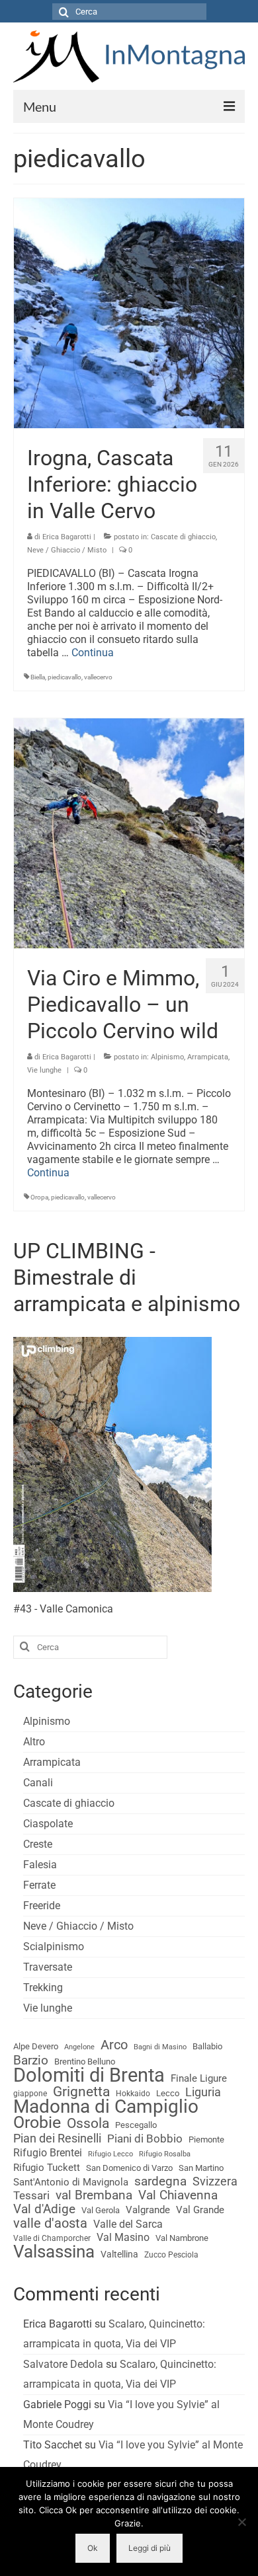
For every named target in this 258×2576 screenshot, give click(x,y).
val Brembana (94, 2195)
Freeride (42, 1906)
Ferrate (39, 1885)
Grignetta (81, 2092)
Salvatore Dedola (63, 2364)
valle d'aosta (50, 2224)
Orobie (37, 2123)
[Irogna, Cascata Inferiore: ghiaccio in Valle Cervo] (129, 312)
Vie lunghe (44, 1070)
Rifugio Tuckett (47, 2168)
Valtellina (119, 2254)
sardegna (160, 2181)
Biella (38, 677)
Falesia (40, 1865)
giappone (30, 2094)
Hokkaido (133, 2094)
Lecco (168, 2093)
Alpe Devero (36, 2046)
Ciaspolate (48, 1824)
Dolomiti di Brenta (89, 2075)
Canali (38, 1783)
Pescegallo (136, 2125)
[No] (241, 2522)
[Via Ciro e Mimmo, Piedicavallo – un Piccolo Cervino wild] (129, 832)
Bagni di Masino (160, 2047)
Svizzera (215, 2181)
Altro (34, 1742)
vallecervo (98, 677)
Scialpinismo (54, 1947)
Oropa (39, 1197)
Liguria (203, 2092)
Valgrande (148, 2210)
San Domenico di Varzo (129, 2168)
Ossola (88, 2123)
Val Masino (123, 2237)
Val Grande (200, 2210)
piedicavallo (64, 677)
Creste (38, 1844)
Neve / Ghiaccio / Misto (67, 550)
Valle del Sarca (128, 2224)
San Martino (201, 2168)
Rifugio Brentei (48, 2153)
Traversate (48, 1967)
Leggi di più (150, 2548)
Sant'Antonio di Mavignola (71, 2182)
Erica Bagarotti (67, 537)
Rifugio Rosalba (165, 2154)
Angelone (79, 2047)
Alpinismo (167, 1057)
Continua (93, 653)
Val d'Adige (44, 2209)
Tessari (31, 2195)
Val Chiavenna (178, 2195)
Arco (114, 2045)
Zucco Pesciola (171, 2255)
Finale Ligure (199, 2078)
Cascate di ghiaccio (183, 537)
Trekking (43, 1988)
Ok (93, 2548)
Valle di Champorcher (52, 2238)
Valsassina (54, 2252)
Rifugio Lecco (110, 2154)
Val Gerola (101, 2210)
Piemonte (206, 2140)
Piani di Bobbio (145, 2139)
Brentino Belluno (85, 2062)
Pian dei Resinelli (57, 2139)
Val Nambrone (182, 2238)
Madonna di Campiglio (106, 2107)
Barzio (31, 2061)
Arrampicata (208, 1057)
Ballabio (207, 2046)
